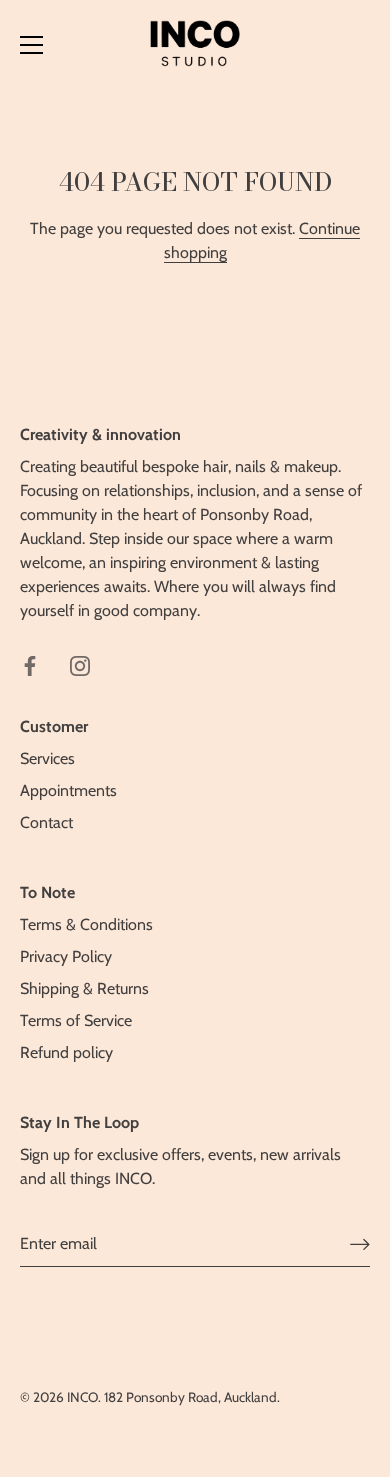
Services (47, 758)
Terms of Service (76, 1020)
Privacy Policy (66, 956)
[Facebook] (30, 664)
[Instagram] (80, 664)
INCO (82, 1397)
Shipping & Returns (84, 988)
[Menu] (32, 45)
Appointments (68, 790)
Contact (46, 822)
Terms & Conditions (86, 924)
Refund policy (66, 1052)
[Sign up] (360, 1244)
